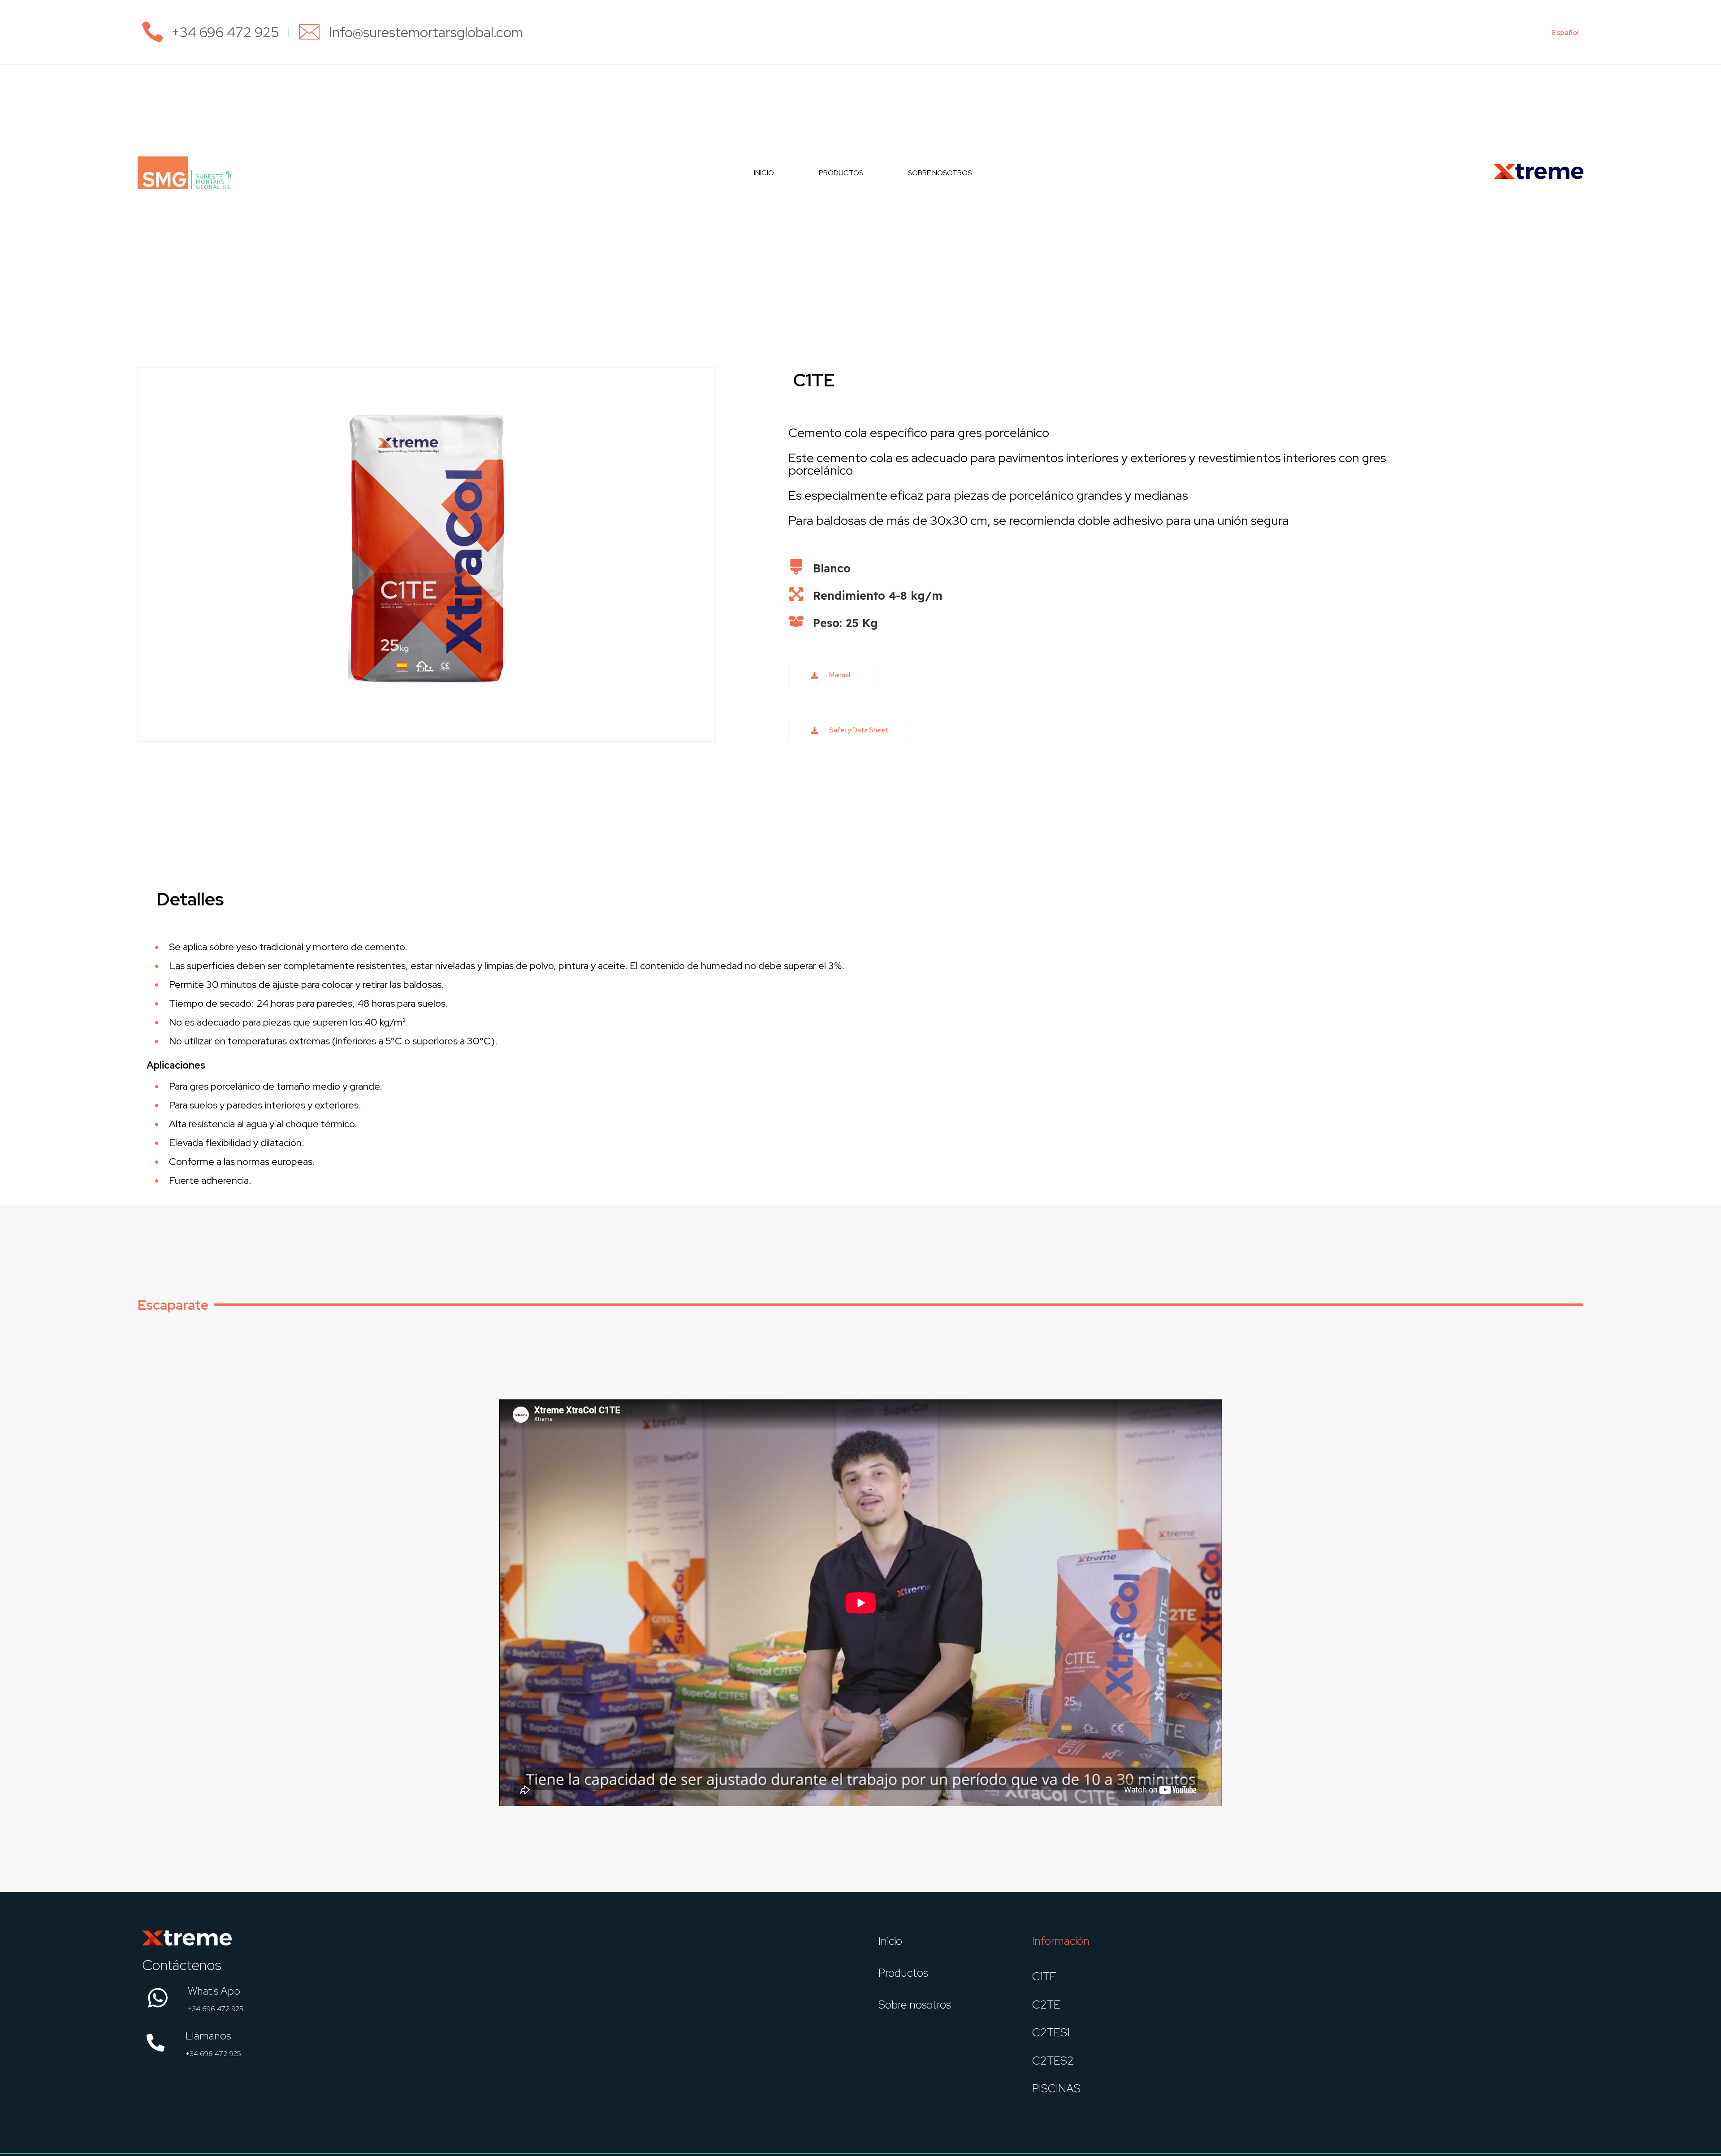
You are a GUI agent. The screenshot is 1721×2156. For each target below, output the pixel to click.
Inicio (764, 173)
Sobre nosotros (940, 173)
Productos (841, 173)
